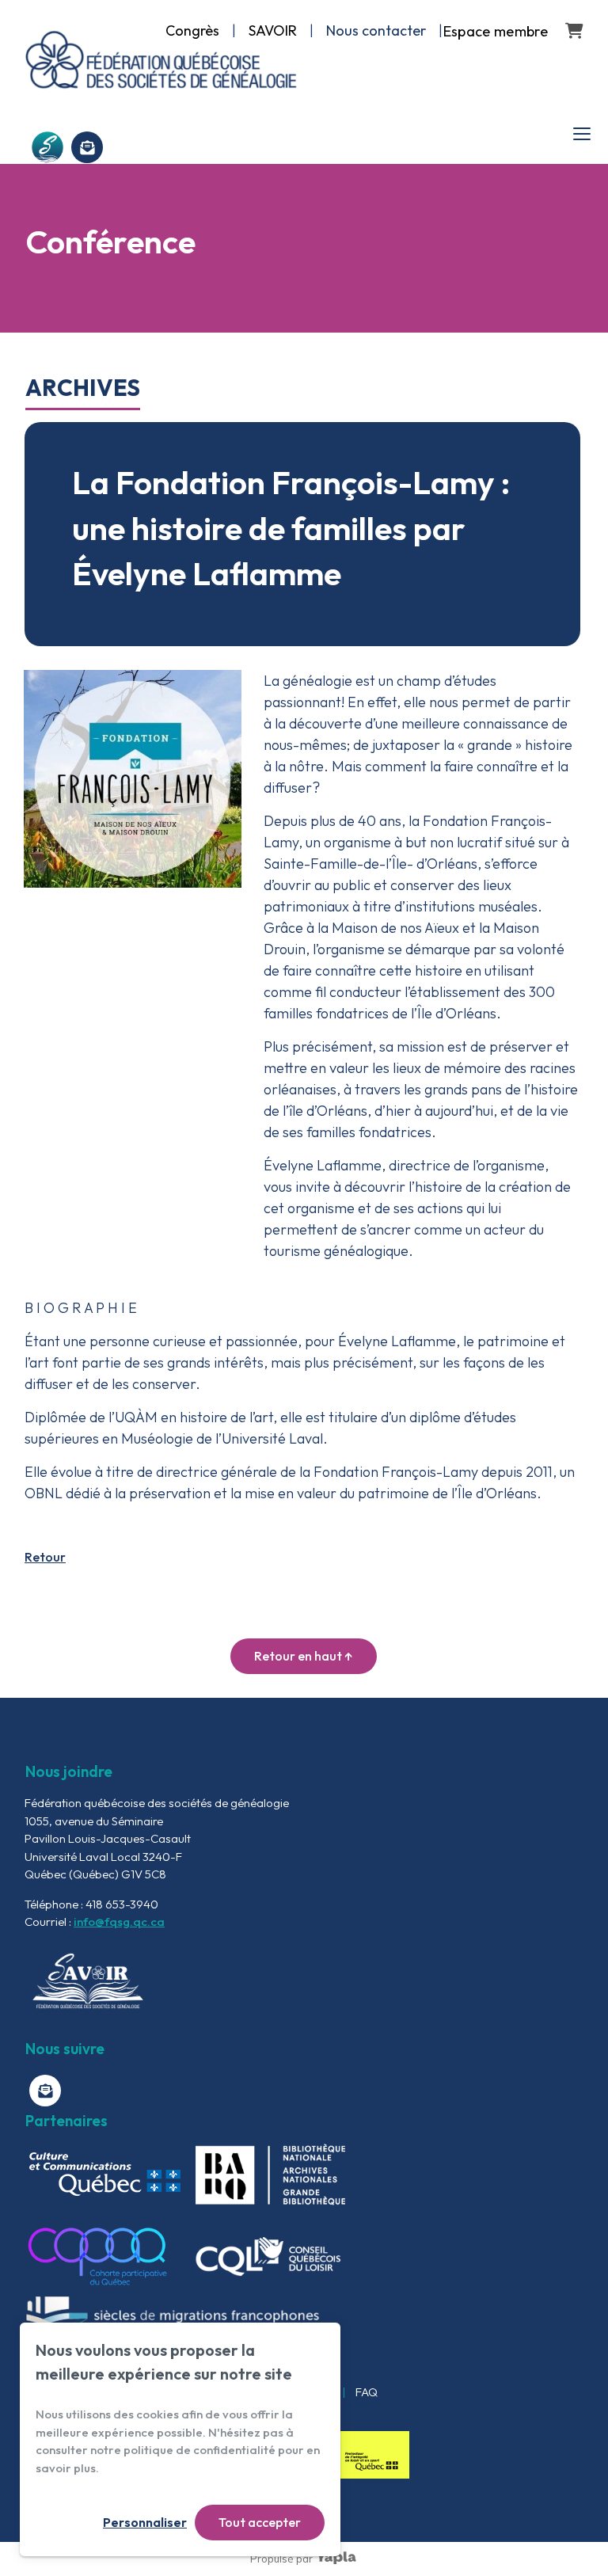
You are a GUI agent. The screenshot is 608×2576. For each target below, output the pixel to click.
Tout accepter (260, 2522)
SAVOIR (273, 30)
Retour (45, 1557)
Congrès (192, 30)
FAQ (367, 2392)
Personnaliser (145, 2522)
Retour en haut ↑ (304, 1656)
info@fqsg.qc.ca (119, 1922)
